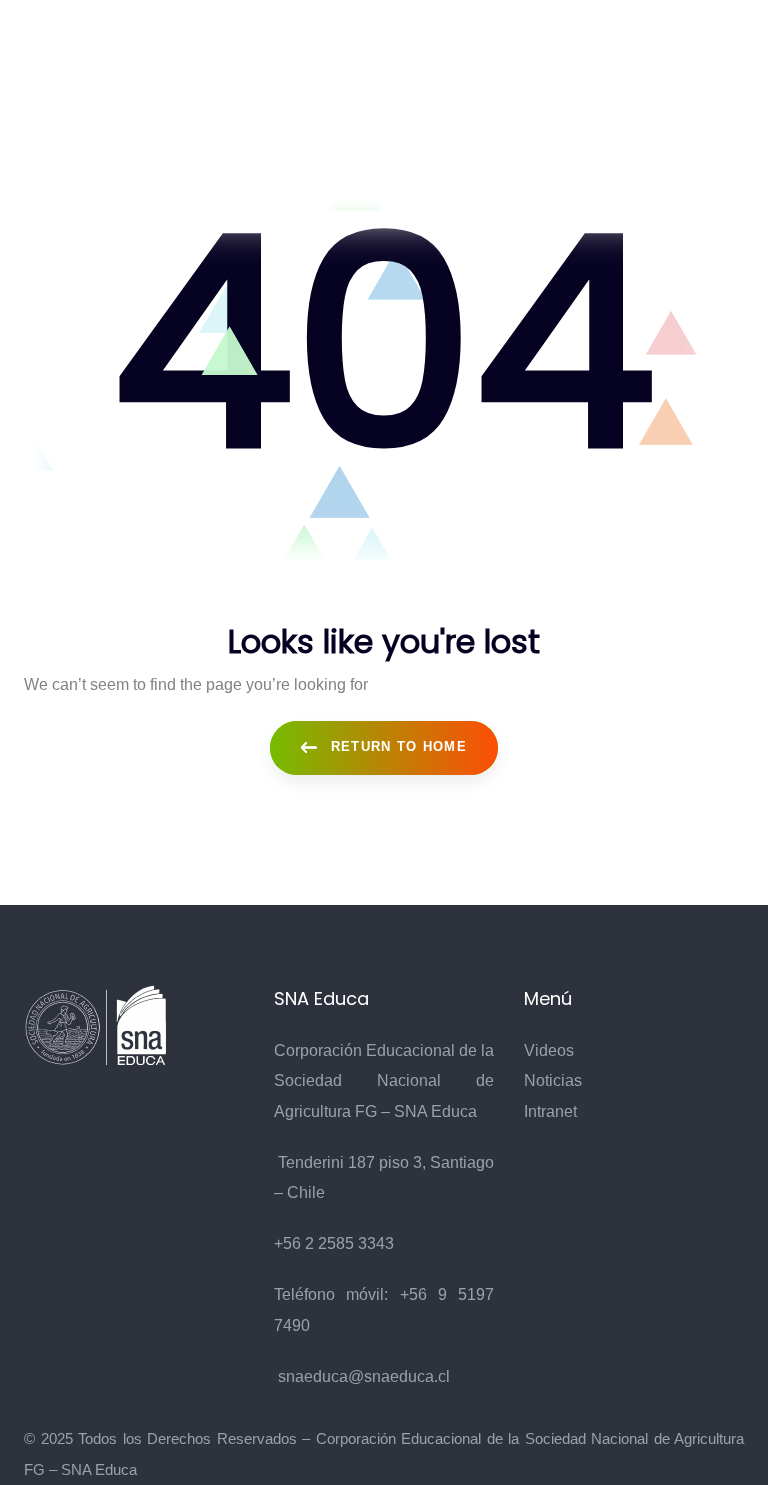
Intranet (550, 1111)
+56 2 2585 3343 (334, 1243)
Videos (549, 1050)
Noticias (553, 1080)
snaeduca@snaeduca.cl (364, 1376)
